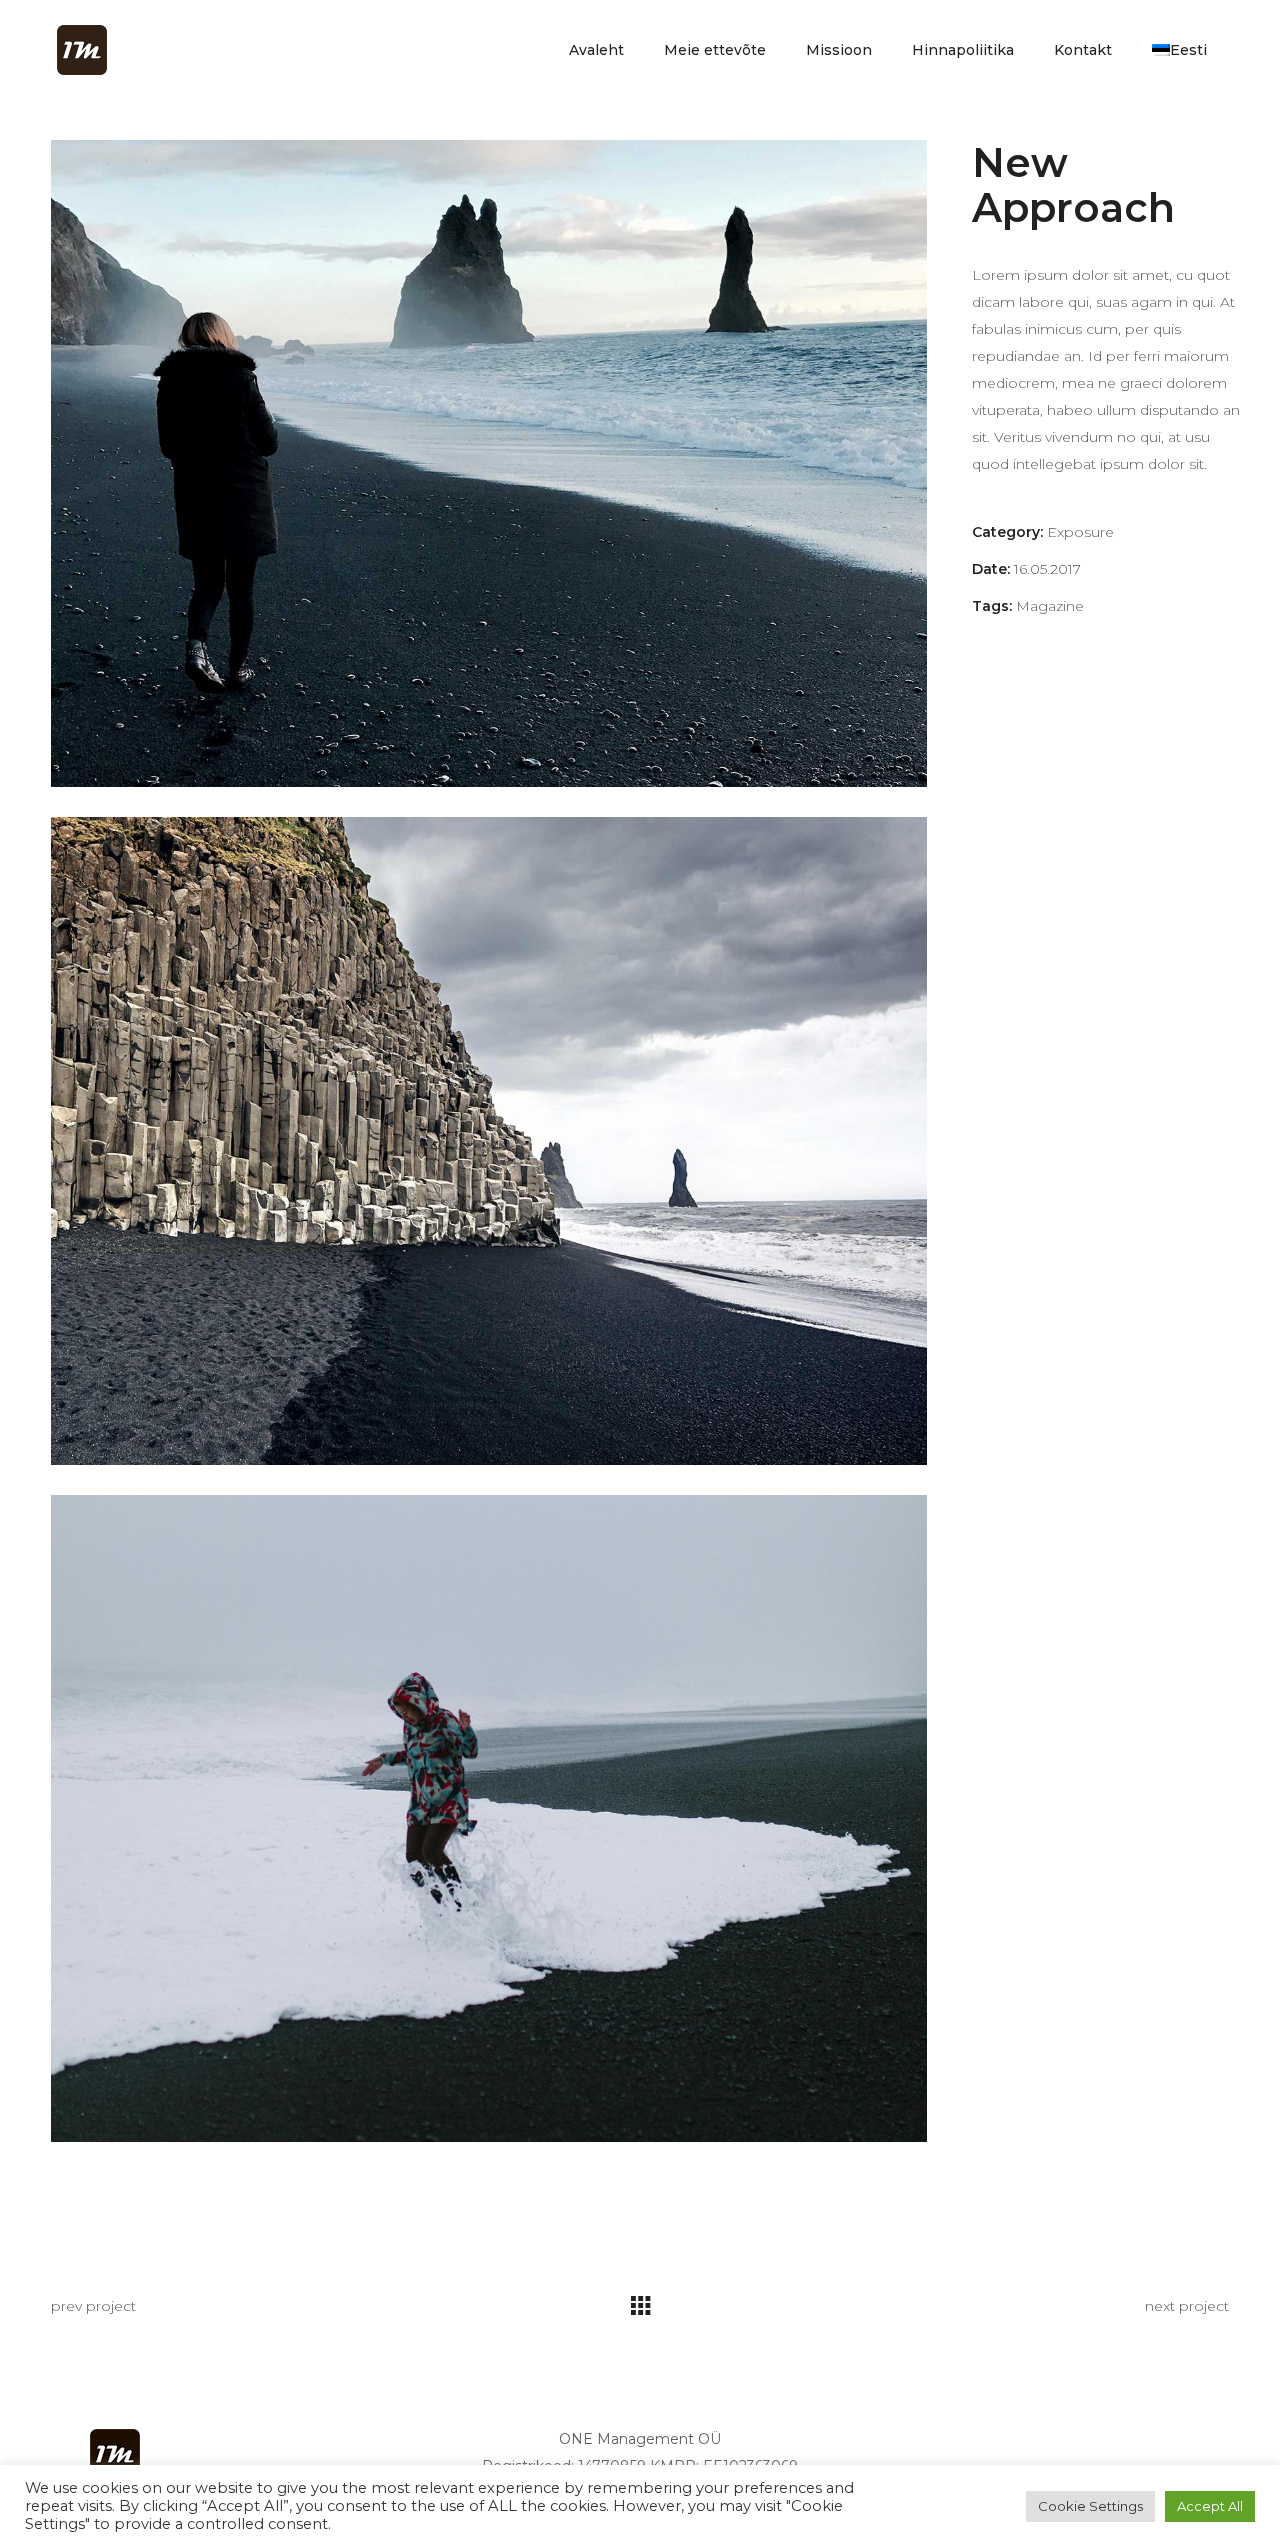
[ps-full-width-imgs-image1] (489, 1140)
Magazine (1050, 606)
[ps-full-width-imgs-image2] (489, 463)
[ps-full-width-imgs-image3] (489, 1818)
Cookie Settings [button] (1090, 2506)
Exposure (1080, 532)
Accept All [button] (1210, 2506)
